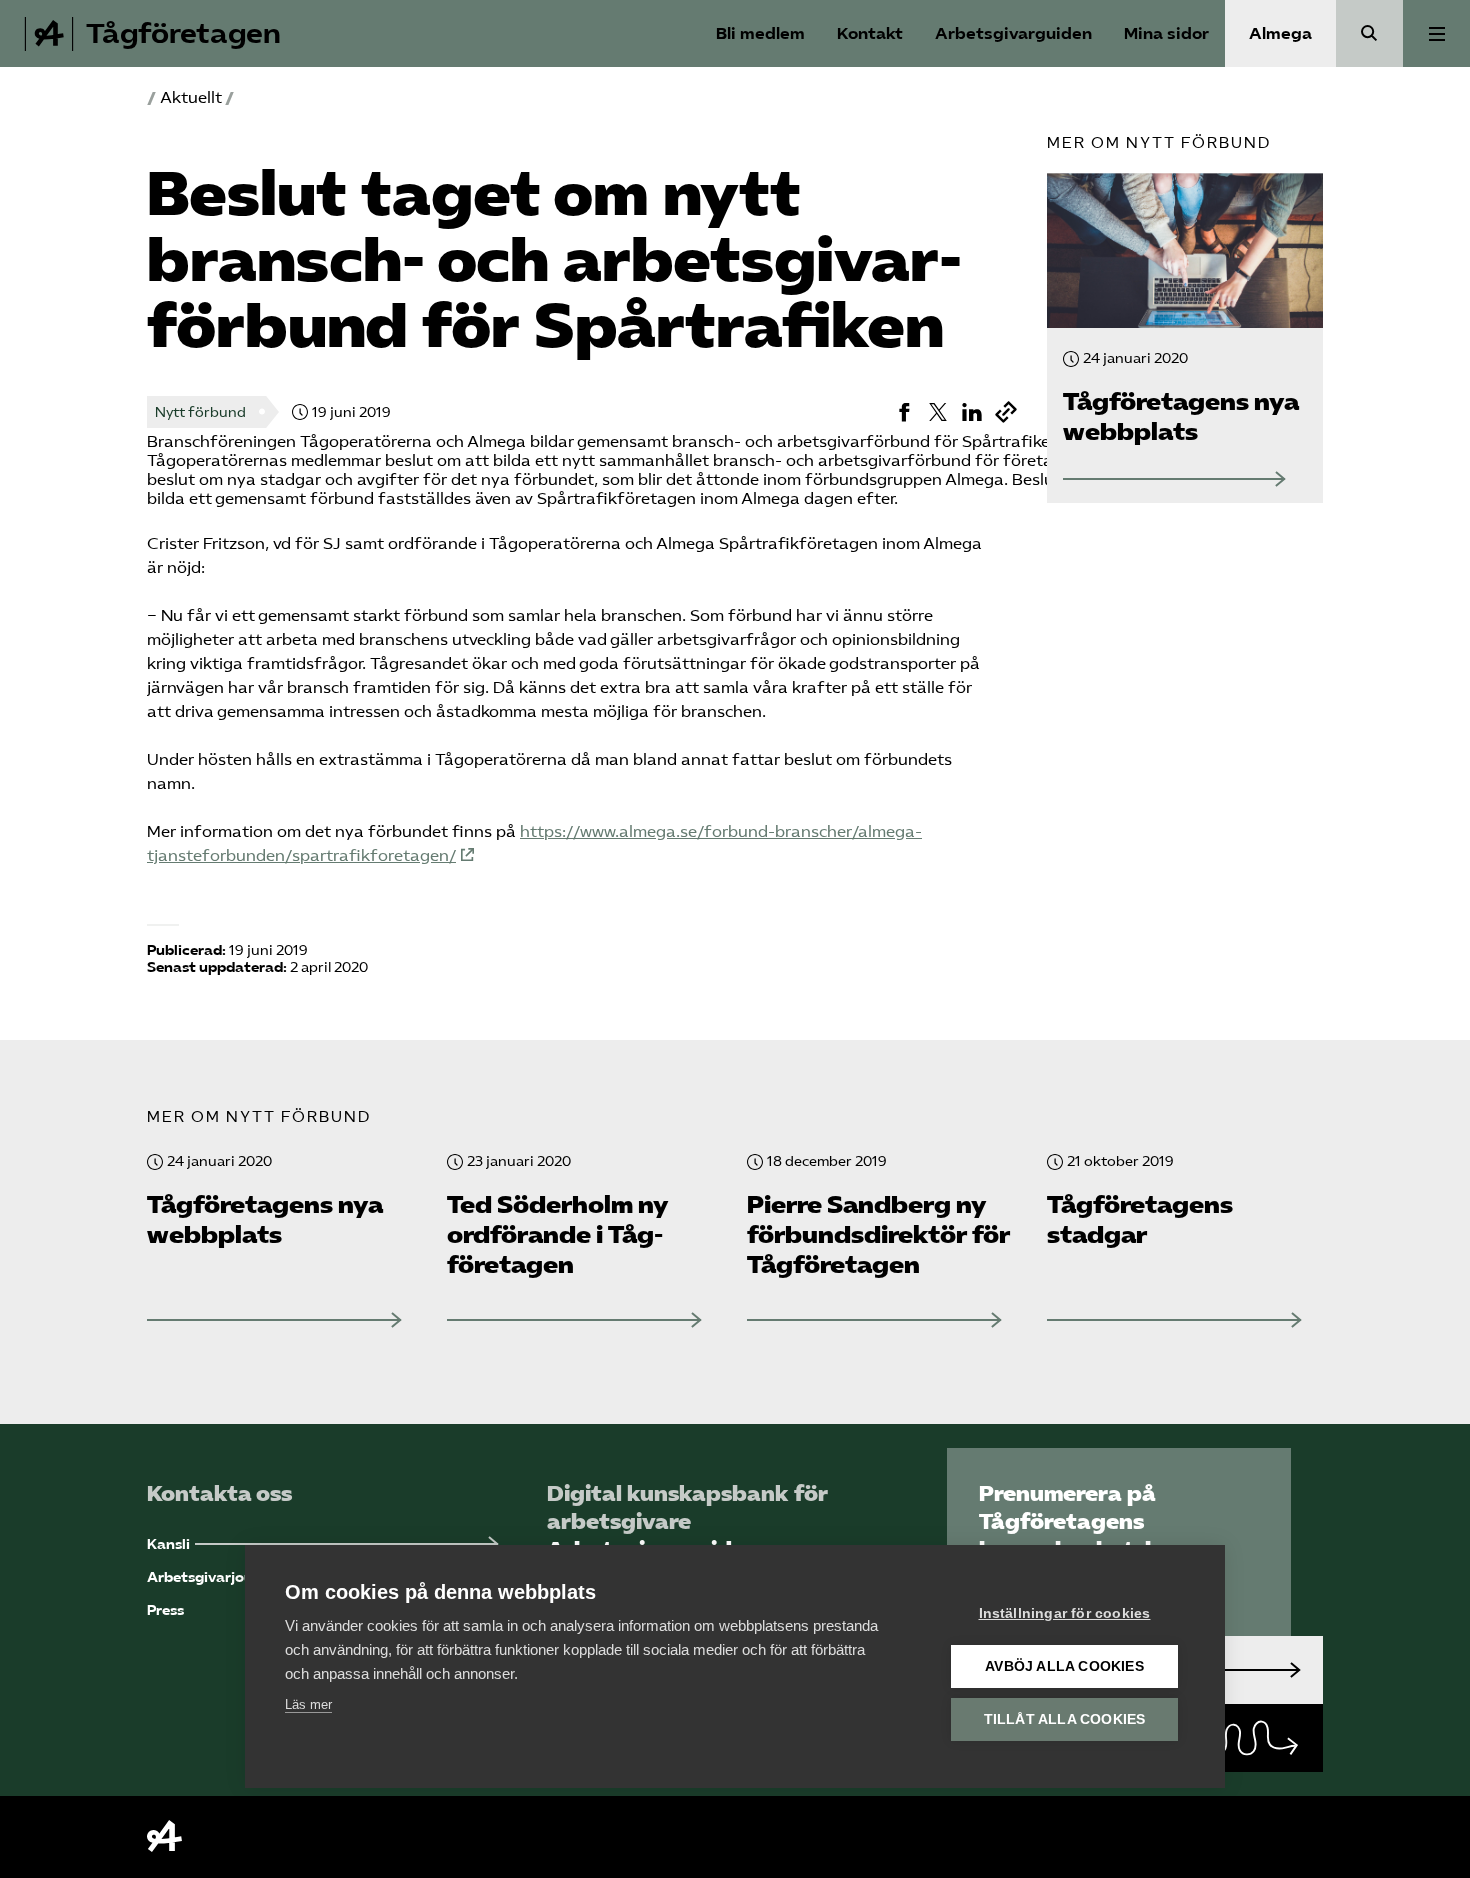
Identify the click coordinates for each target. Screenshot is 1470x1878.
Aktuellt (191, 97)
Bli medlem (760, 33)
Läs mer (308, 1704)
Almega (1280, 33)
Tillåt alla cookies (1065, 1719)
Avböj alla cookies (1064, 1666)
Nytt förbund (200, 412)
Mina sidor (1166, 33)
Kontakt (870, 33)
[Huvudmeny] (1436, 33)
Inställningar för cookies (1065, 1613)
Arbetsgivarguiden (1013, 33)
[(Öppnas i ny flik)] (904, 412)
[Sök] (1369, 33)
